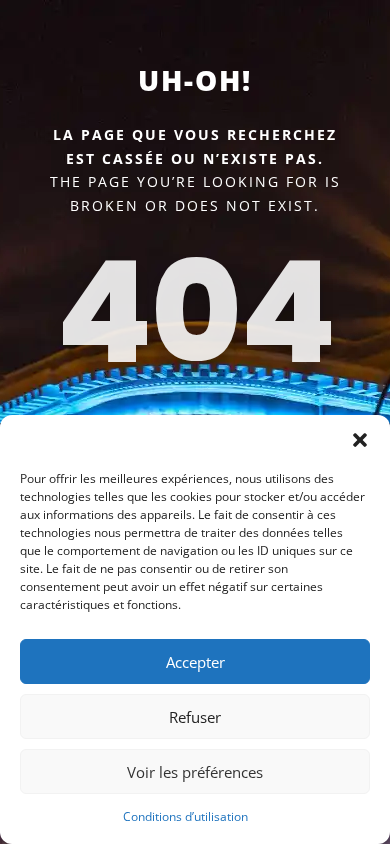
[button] (360, 440)
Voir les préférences (195, 772)
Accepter (195, 662)
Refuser (195, 717)
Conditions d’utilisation (185, 816)
